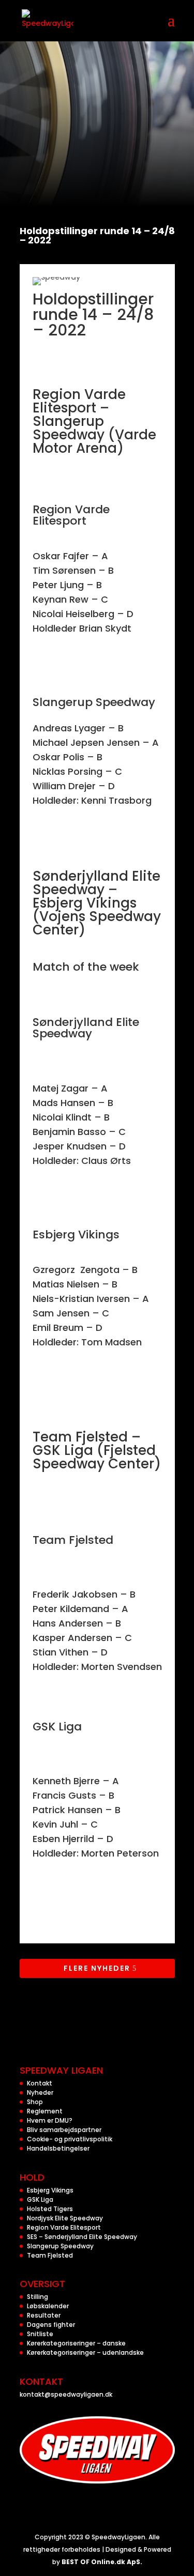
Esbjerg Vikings (50, 2190)
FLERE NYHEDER (97, 1968)
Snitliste (40, 2334)
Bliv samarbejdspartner (64, 2130)
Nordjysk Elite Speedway (65, 2218)
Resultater (44, 2315)
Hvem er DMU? (50, 2120)
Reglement (45, 2111)
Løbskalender (48, 2306)
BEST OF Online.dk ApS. (102, 2562)
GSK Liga (40, 2199)
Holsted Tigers (50, 2209)
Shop (35, 2102)
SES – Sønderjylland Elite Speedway (82, 2237)
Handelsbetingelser (58, 2148)
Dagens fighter (51, 2325)
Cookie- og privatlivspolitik (70, 2139)
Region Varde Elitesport (64, 2227)
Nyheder (40, 2092)
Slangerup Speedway (60, 2246)
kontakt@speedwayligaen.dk (66, 2394)
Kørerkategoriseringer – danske (76, 2343)
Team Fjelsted (50, 2255)
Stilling (38, 2297)
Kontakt (40, 2083)
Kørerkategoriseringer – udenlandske (85, 2352)
